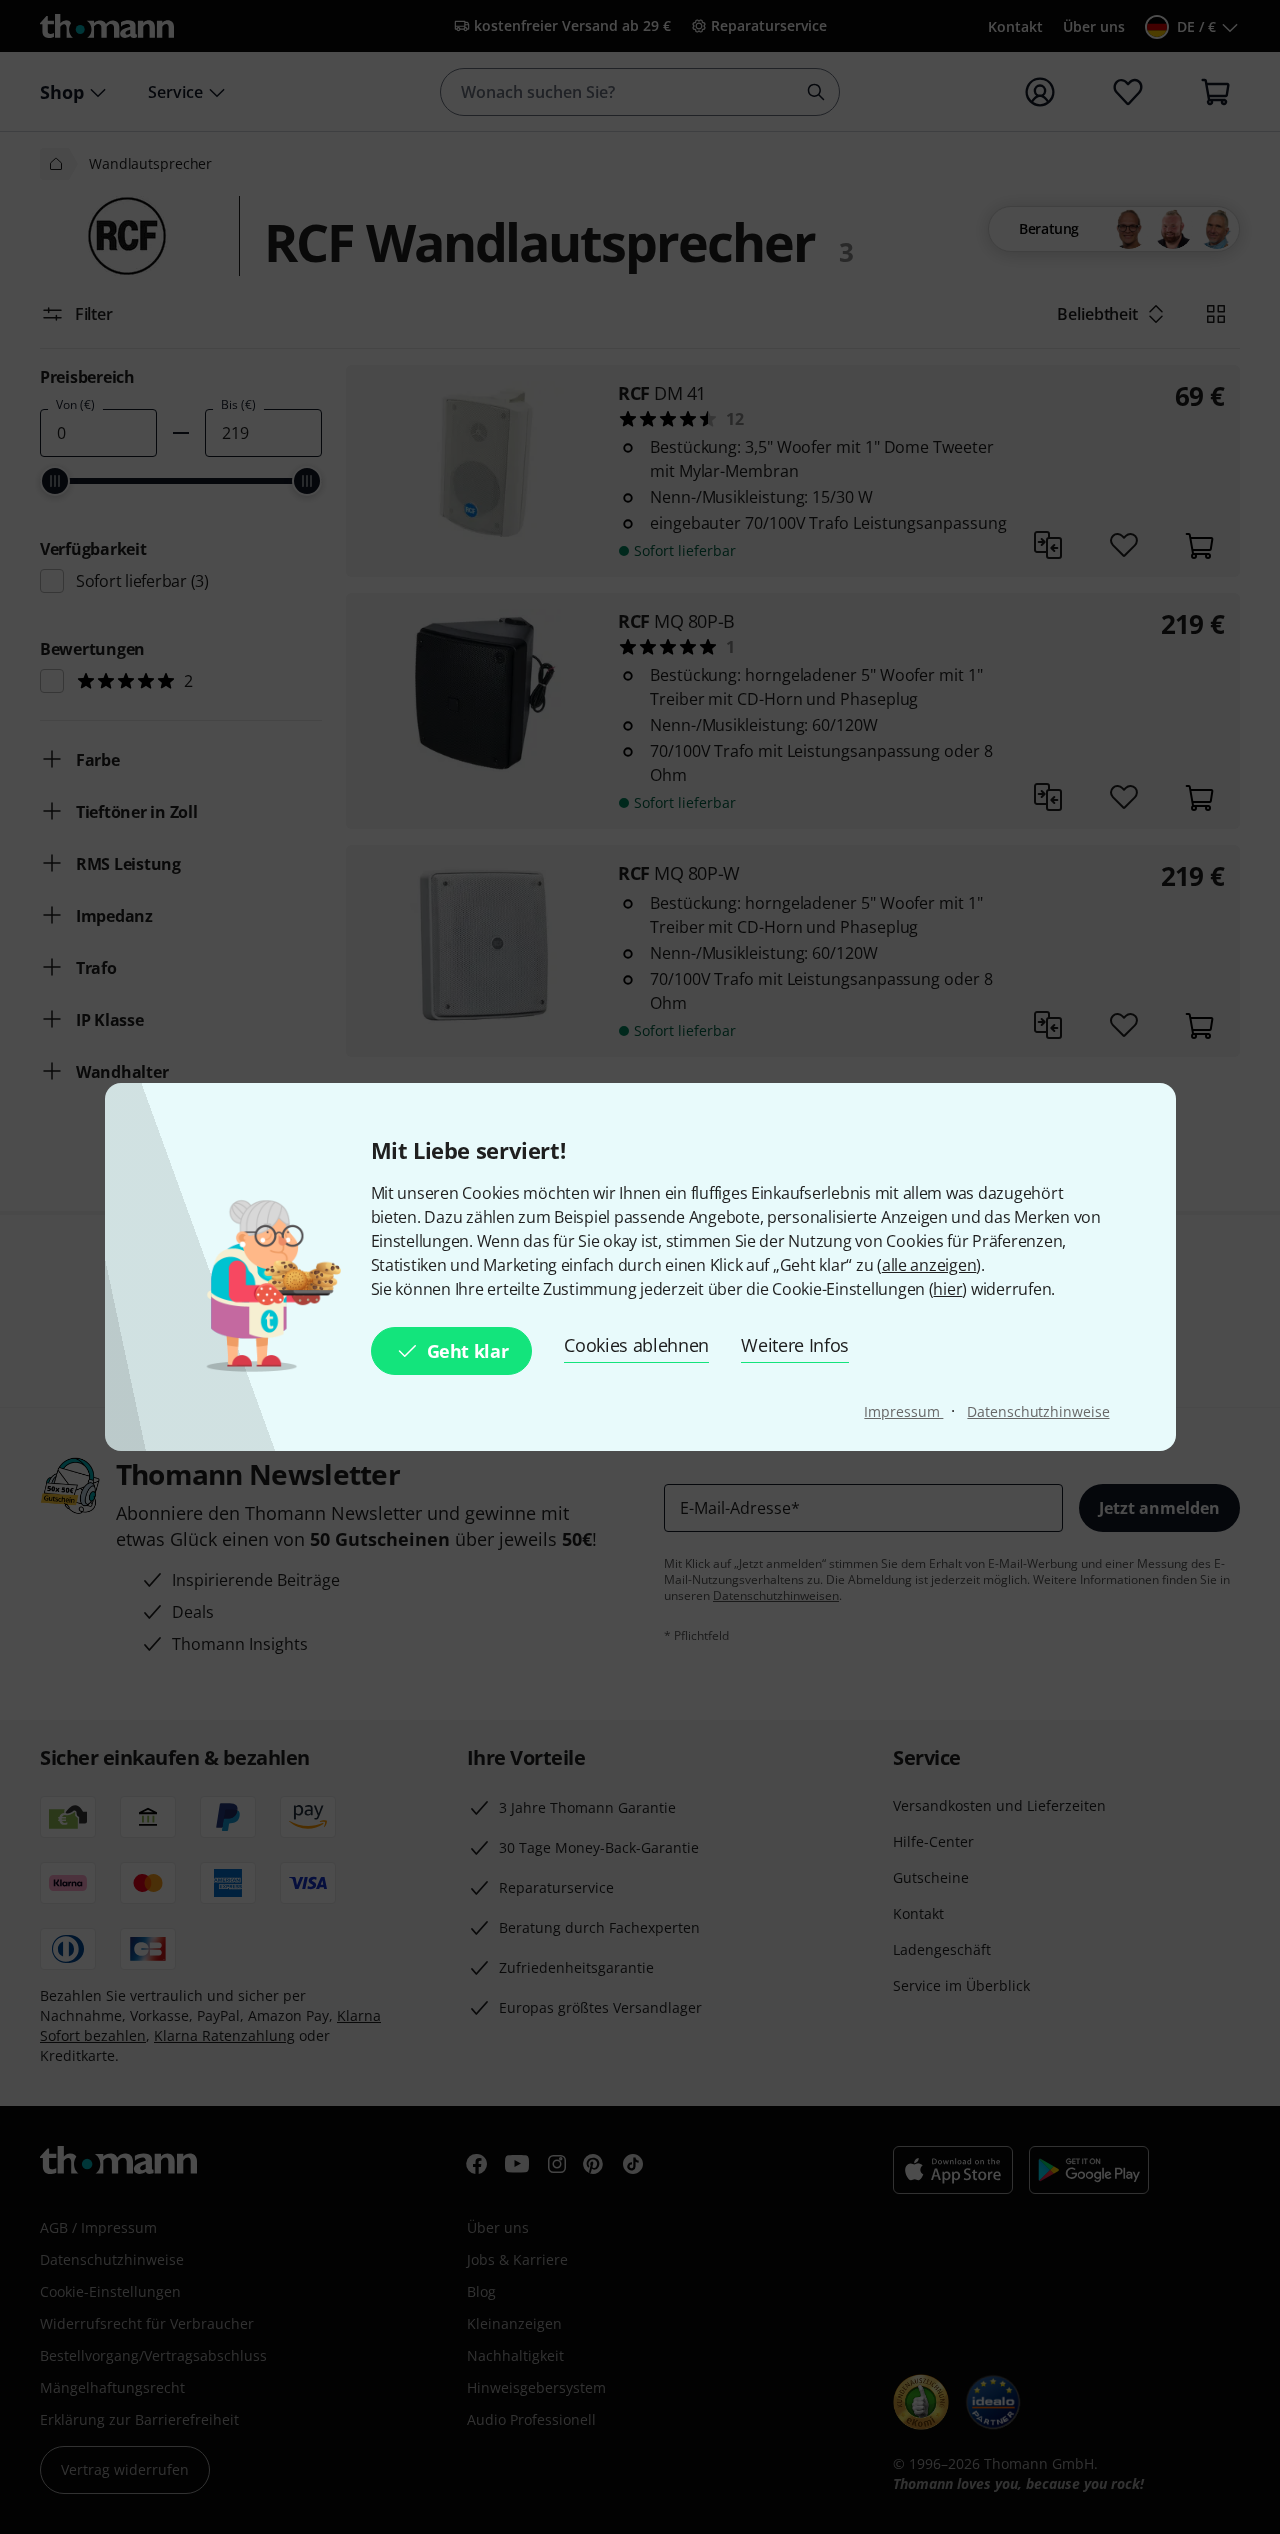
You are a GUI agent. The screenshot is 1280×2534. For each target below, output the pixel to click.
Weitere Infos (795, 1345)
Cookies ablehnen (636, 1345)
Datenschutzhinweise (1038, 1411)
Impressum (903, 1411)
